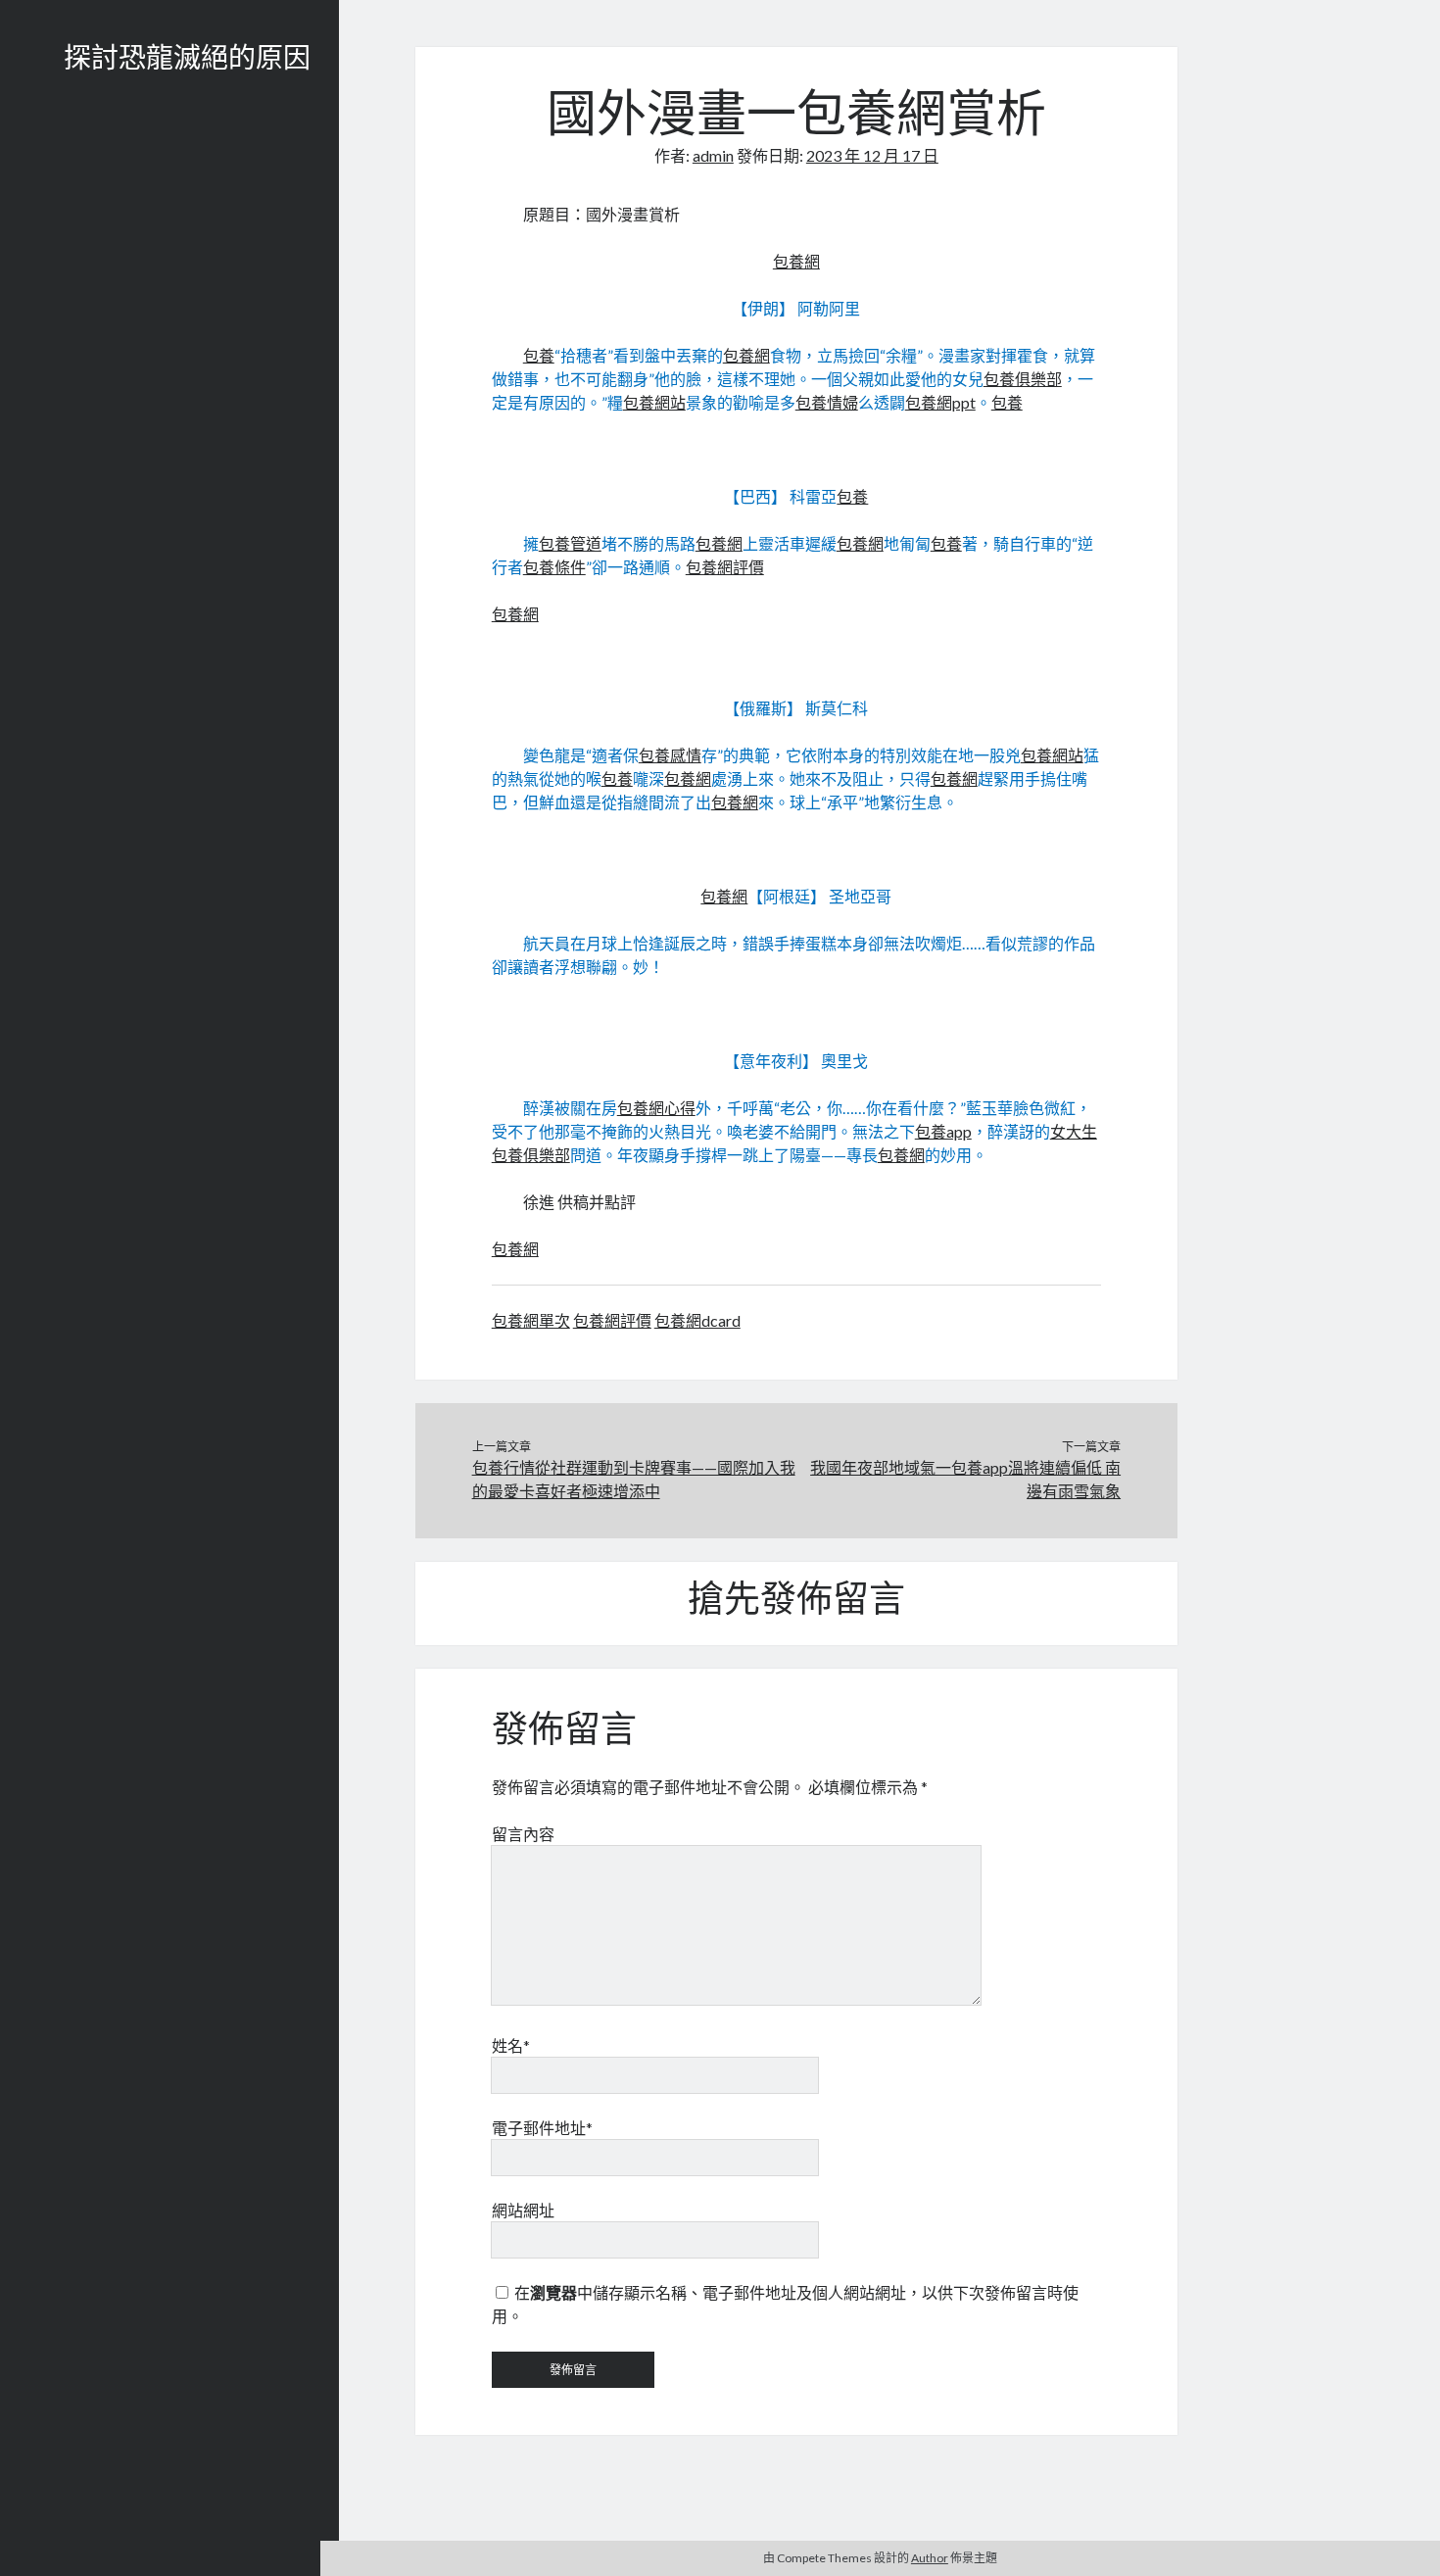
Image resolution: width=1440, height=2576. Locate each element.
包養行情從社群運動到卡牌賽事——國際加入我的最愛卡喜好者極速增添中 (634, 1479)
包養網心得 (656, 1108)
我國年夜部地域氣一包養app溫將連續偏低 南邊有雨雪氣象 (965, 1479)
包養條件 (554, 567)
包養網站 (654, 402)
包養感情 (670, 755)
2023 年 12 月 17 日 (872, 155)
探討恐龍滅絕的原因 (187, 61)
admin (713, 155)
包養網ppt (940, 402)
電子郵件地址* (542, 2128)
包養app (943, 1131)
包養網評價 (725, 567)
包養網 (796, 261)
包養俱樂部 (1023, 379)
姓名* (511, 2045)
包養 (539, 355)
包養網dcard (697, 1320)
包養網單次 (531, 1320)
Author (930, 2558)
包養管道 (570, 543)
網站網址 (523, 2210)
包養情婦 (827, 402)
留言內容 (523, 1834)
